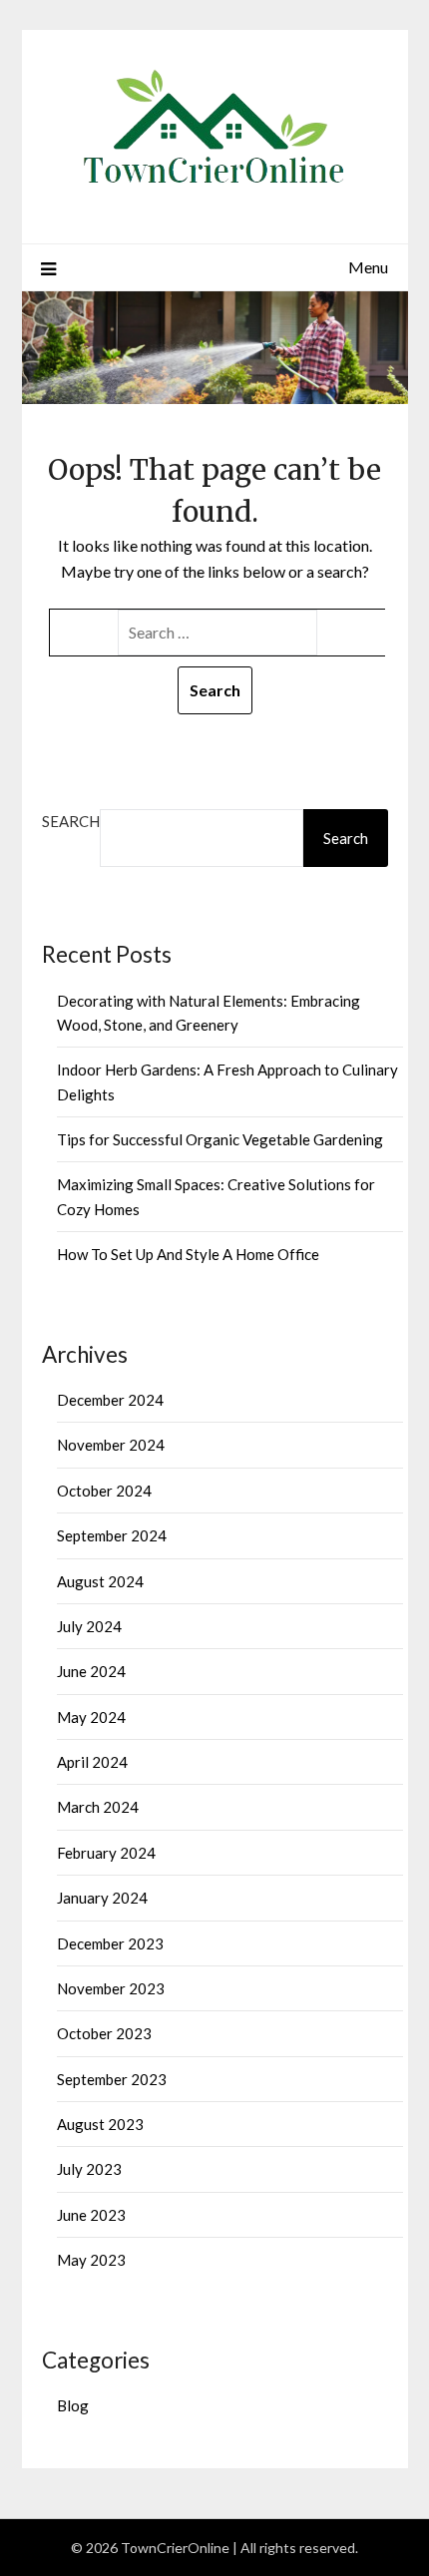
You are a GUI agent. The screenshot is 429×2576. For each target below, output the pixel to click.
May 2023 (91, 2260)
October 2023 (104, 2033)
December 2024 (110, 1400)
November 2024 (111, 1445)
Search (71, 821)
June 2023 (91, 2215)
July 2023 (89, 2169)
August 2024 (100, 1581)
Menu (368, 267)
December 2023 (110, 1943)
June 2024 (91, 1671)
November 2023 (111, 1988)
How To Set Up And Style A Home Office (188, 1254)
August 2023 (100, 2124)
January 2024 (102, 1898)
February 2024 (106, 1853)
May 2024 (91, 1717)
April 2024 (92, 1762)
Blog (73, 2405)
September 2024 (112, 1535)
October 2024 (104, 1491)
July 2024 (89, 1626)
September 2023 (112, 2079)
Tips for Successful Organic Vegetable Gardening (220, 1139)
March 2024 (98, 1807)
